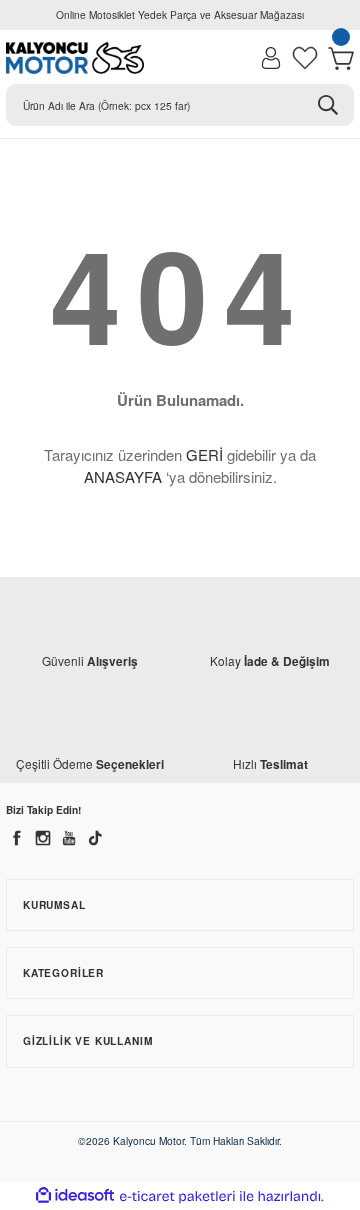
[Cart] (341, 58)
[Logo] (75, 58)
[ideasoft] (75, 1196)
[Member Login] (271, 58)
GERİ (204, 454)
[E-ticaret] (177, 1196)
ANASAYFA (123, 476)
